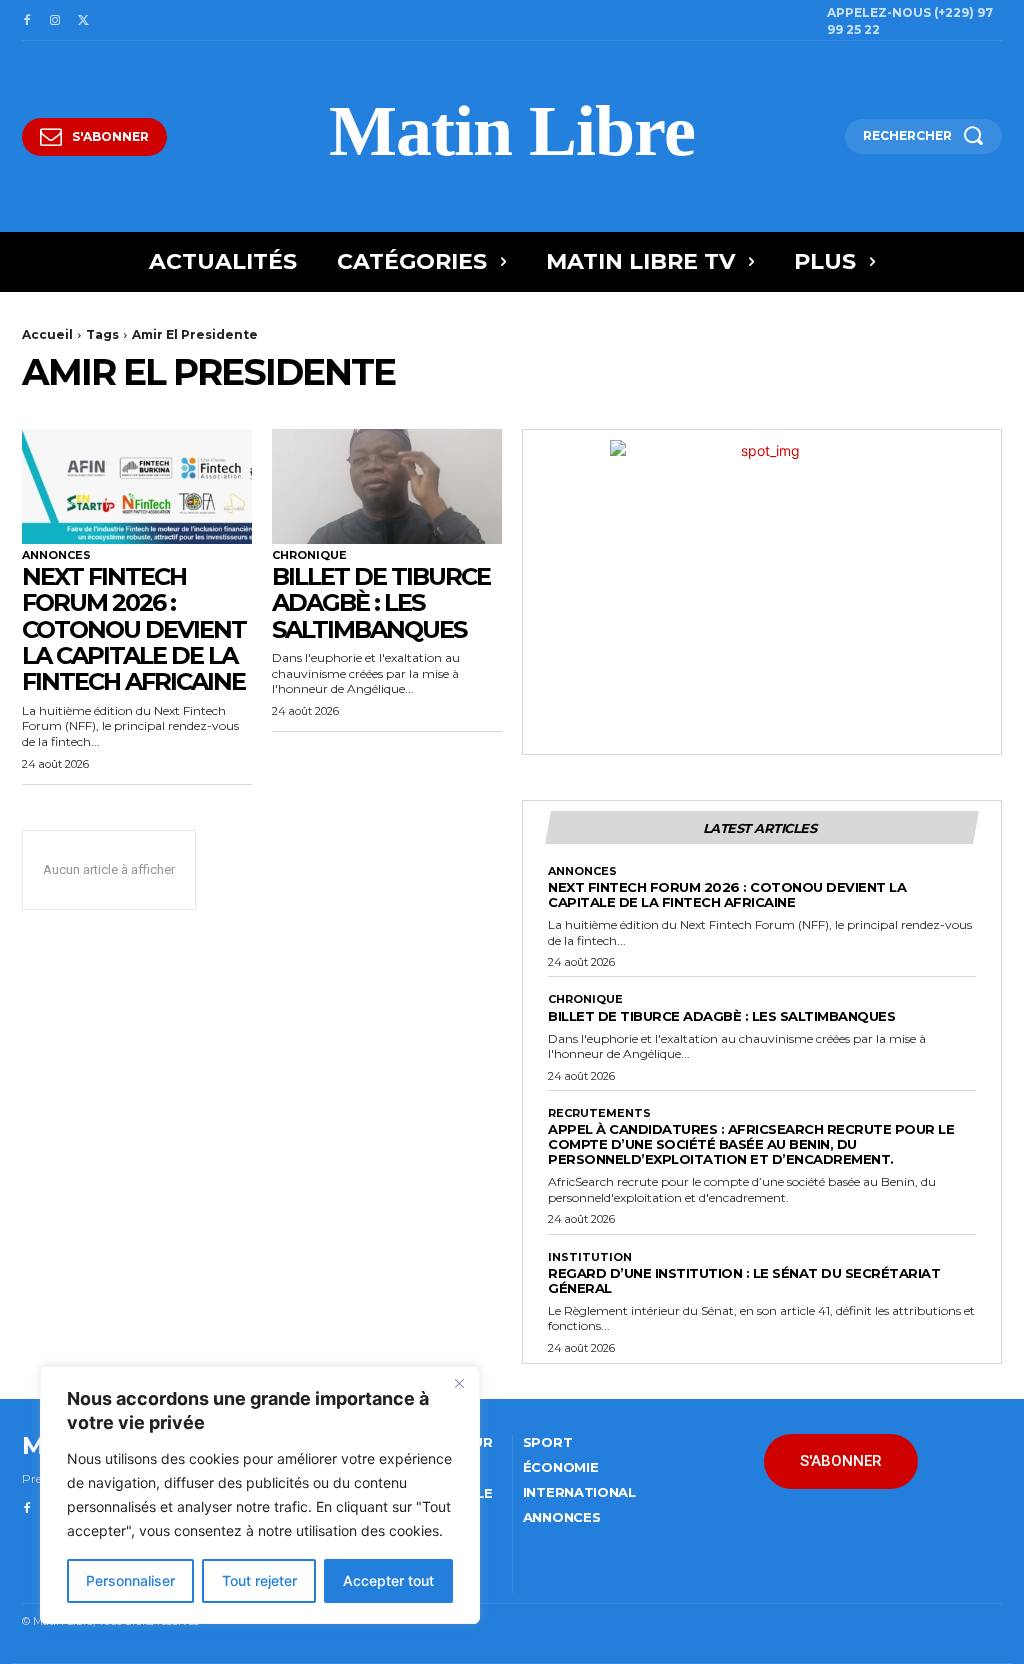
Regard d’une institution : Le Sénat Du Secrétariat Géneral (744, 1280)
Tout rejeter (259, 1580)
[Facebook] (27, 21)
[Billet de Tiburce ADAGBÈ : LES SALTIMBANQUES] (387, 486)
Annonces (56, 555)
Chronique (309, 555)
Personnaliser (130, 1580)
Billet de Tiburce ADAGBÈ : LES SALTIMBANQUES (381, 603)
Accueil (47, 334)
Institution (590, 1257)
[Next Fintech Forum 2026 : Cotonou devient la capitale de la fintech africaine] (137, 486)
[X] (83, 21)
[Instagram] (55, 21)
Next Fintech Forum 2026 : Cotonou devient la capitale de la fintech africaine (134, 629)
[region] (260, 1495)
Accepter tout (388, 1580)
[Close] (459, 1383)
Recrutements (599, 1113)
